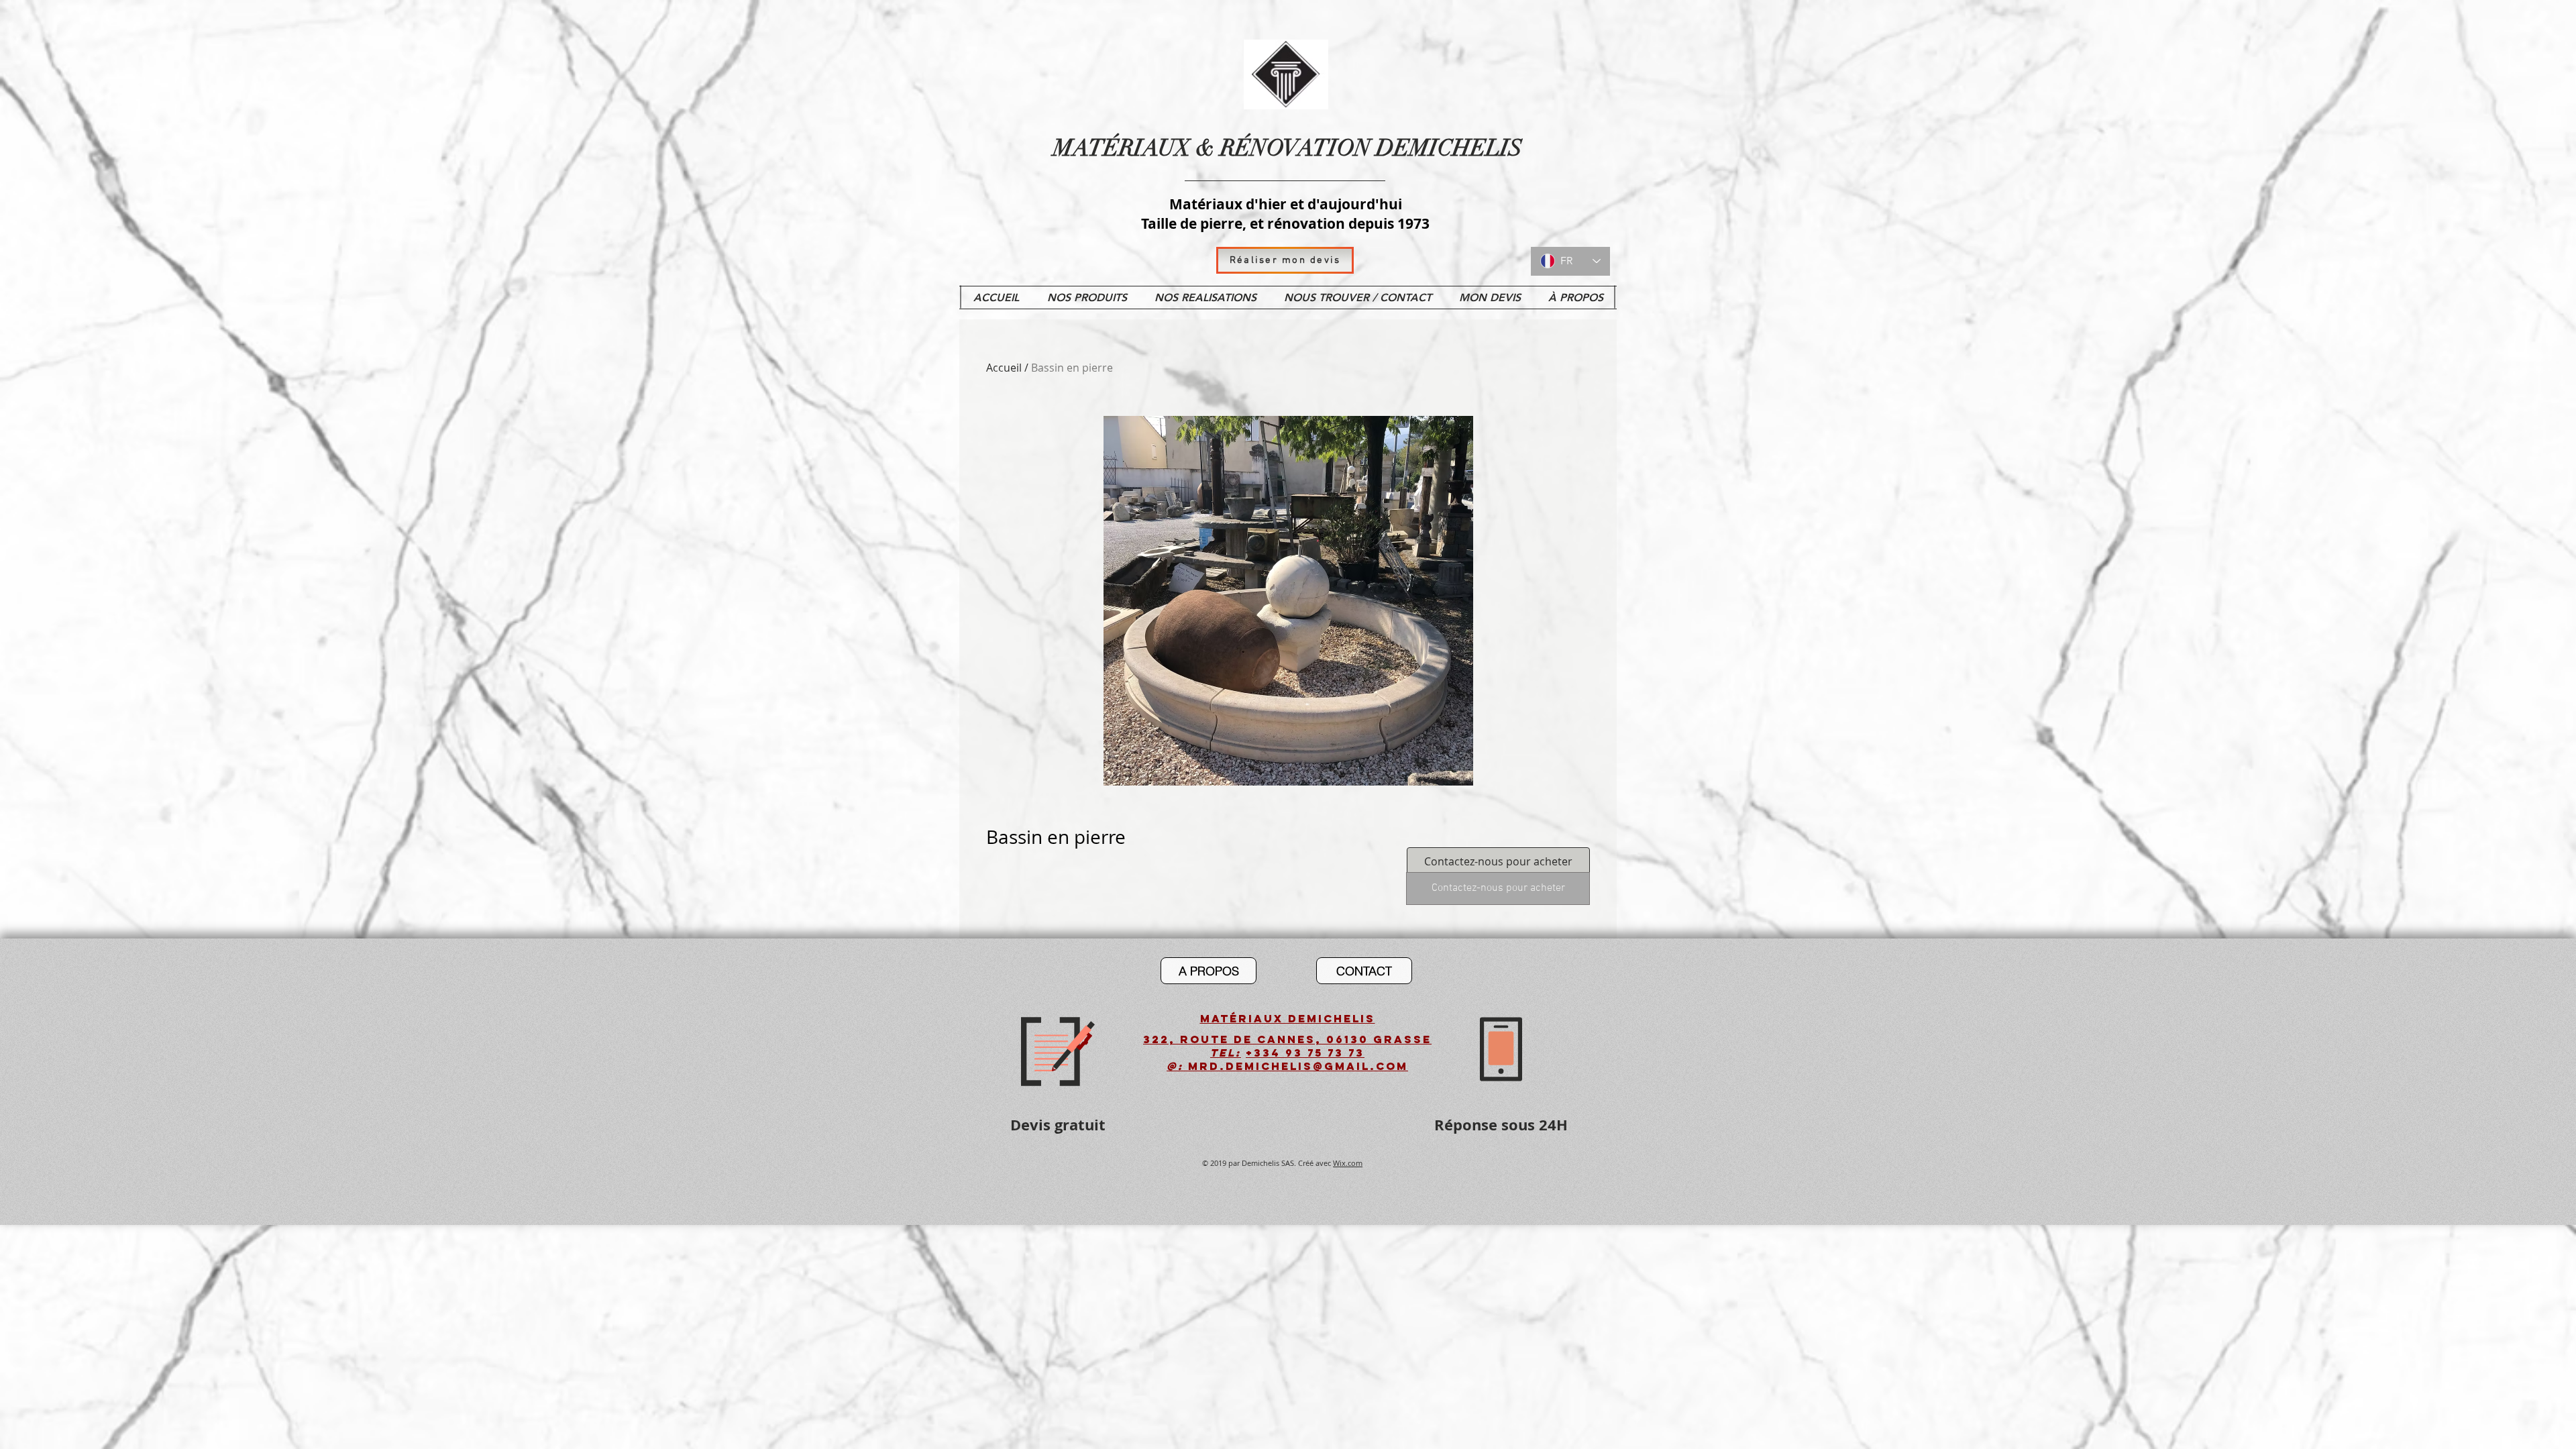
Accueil (1004, 368)
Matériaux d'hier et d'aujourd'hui (1286, 204)
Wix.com (1348, 1163)
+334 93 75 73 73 (1305, 1053)
